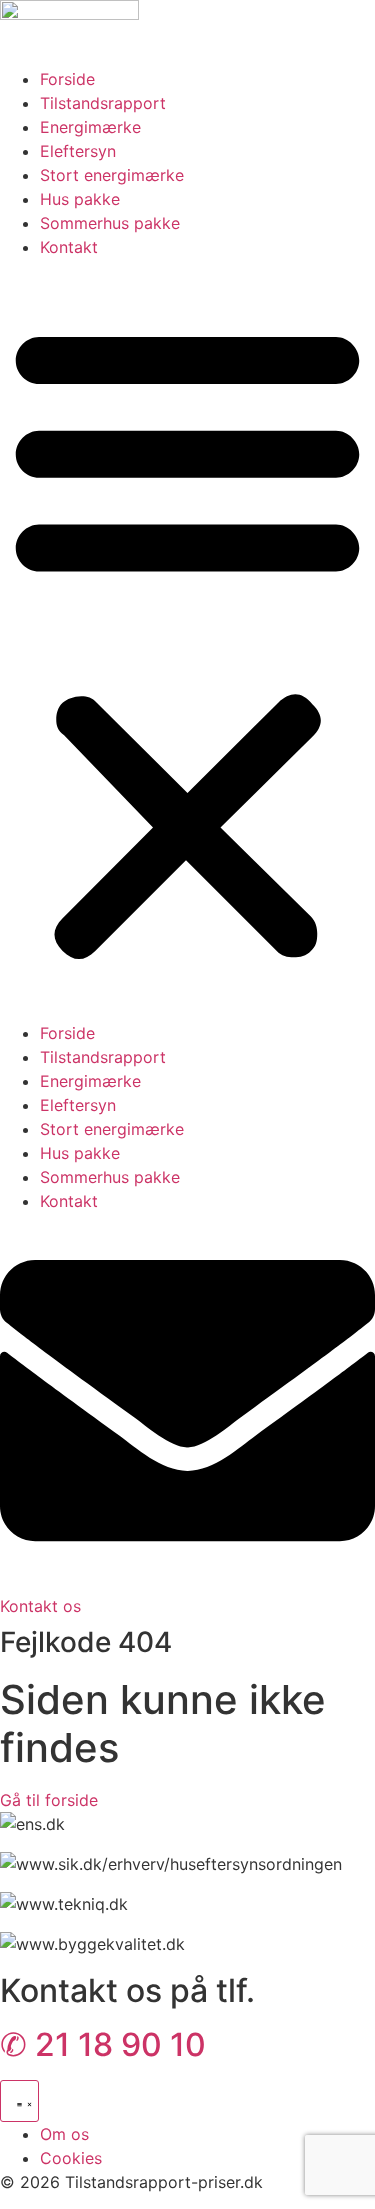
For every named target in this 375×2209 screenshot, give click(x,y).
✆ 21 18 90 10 (103, 2044)
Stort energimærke (112, 175)
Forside (67, 79)
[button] (187, 640)
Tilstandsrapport (103, 103)
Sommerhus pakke (110, 223)
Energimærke (90, 127)
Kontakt (69, 247)
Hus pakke (80, 199)
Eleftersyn (78, 151)
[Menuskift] (19, 2101)
